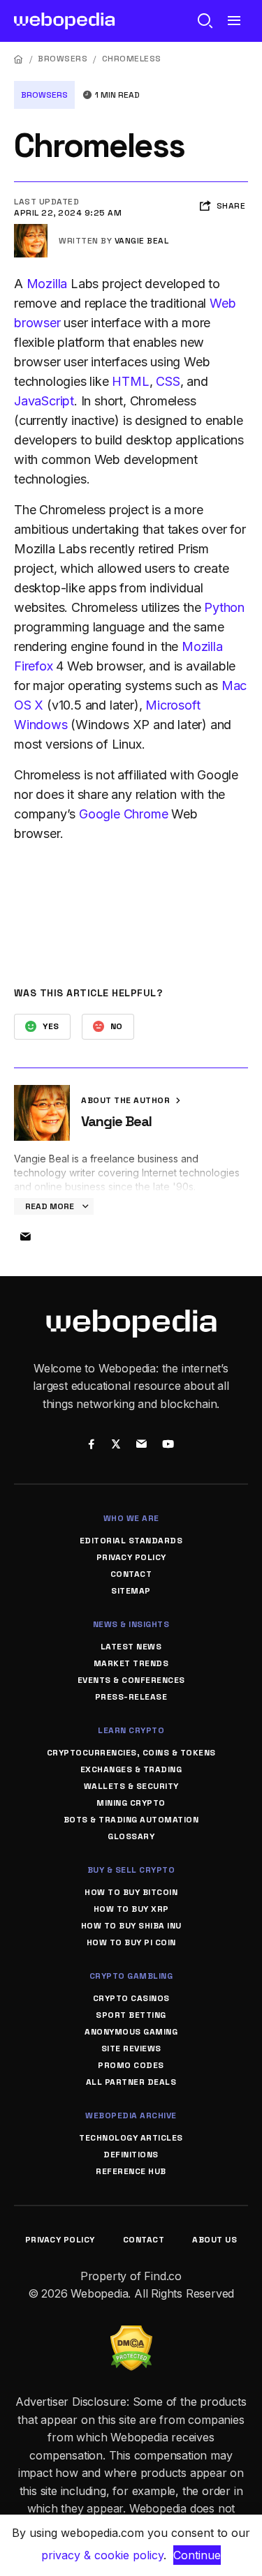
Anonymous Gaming (131, 2032)
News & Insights (131, 1624)
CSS (168, 381)
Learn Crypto (131, 1730)
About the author (127, 1100)
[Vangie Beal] (31, 230)
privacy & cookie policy (102, 2555)
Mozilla (47, 284)
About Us (214, 2240)
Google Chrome (123, 814)
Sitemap (131, 1591)
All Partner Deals (131, 2082)
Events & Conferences (131, 1680)
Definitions (131, 2155)
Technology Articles (131, 2138)
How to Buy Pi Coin (131, 1942)
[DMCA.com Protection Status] (131, 2334)
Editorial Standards (131, 1541)
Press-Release (131, 1697)
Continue (197, 2555)
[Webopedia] (65, 21)
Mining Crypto (131, 1803)
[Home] (19, 59)
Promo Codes (131, 2065)
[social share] (92, 1445)
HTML (130, 381)
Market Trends (131, 1663)
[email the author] (25, 1237)
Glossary (131, 1836)
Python (224, 607)
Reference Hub (131, 2171)
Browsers (63, 59)
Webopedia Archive (131, 2116)
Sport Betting (131, 2015)
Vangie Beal (142, 241)
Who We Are (131, 1518)
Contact (131, 1574)
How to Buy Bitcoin (131, 1892)
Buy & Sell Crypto (131, 1870)
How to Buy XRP (131, 1909)
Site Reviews (131, 2049)
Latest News (131, 1647)
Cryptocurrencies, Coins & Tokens (131, 1753)
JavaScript (44, 401)
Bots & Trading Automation (131, 1820)
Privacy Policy (131, 1557)
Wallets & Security (131, 1786)
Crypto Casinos (131, 1998)
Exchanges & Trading (131, 1769)
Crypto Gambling (131, 1976)
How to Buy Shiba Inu (131, 1926)
